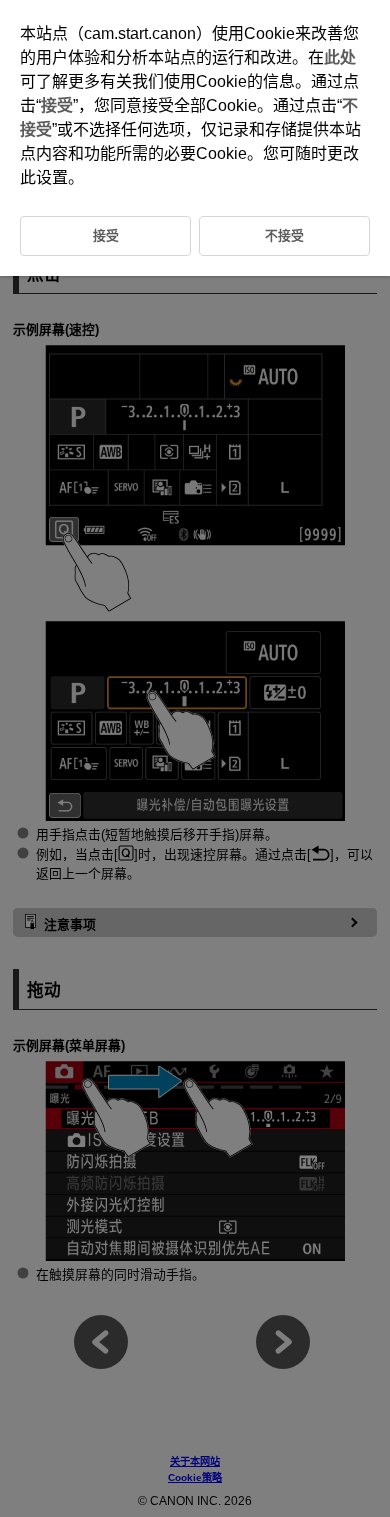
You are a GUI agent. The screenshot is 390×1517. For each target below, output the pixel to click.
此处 (340, 57)
